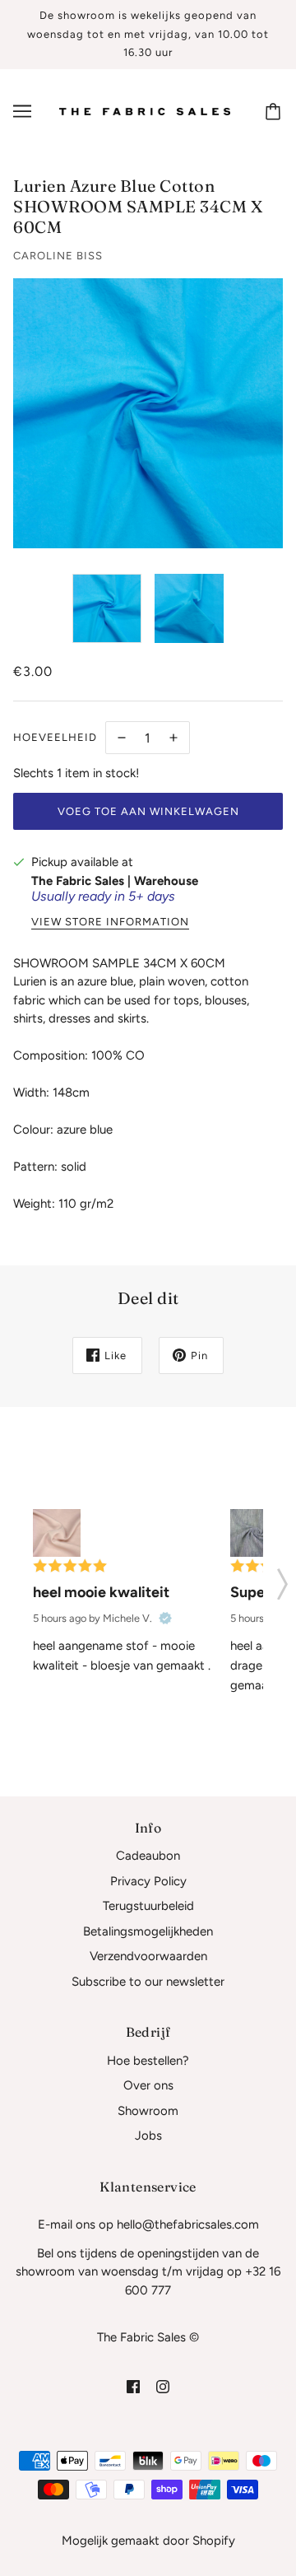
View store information (110, 922)
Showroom (148, 2111)
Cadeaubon (148, 1856)
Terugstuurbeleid (148, 1906)
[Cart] (275, 111)
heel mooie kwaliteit (101, 1592)
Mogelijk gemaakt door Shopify (148, 2541)
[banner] (145, 110)
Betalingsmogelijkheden (148, 1931)
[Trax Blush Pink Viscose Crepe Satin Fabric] (57, 1533)
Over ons (148, 2085)
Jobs (148, 2136)
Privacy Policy (148, 1881)
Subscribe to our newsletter (148, 1982)
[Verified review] (165, 1619)
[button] (282, 1579)
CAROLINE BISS (58, 256)
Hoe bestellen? (148, 2061)
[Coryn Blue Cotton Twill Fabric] (254, 1533)
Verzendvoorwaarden (148, 1956)
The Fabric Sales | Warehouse (115, 881)
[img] (133, 2385)
